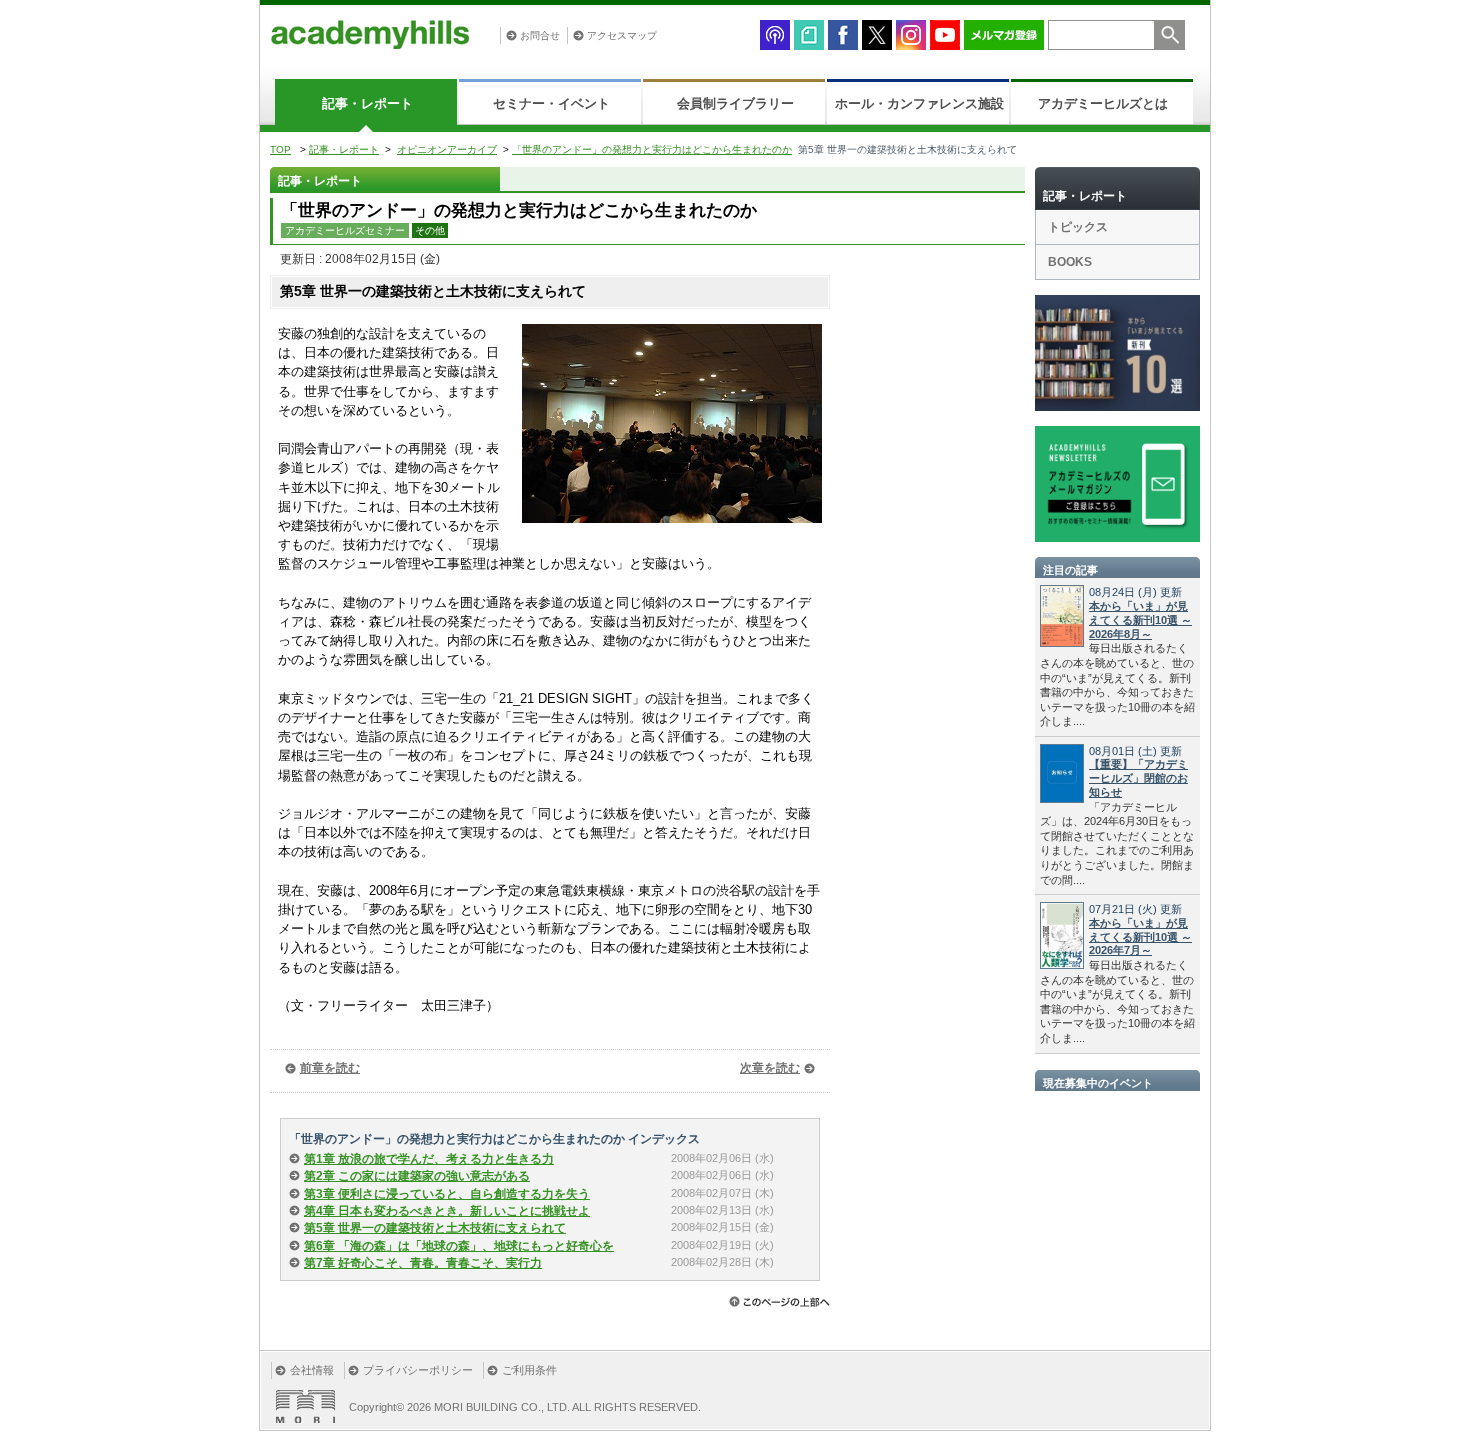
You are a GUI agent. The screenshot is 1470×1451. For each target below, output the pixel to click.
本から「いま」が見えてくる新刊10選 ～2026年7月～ (1140, 937)
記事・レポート (367, 103)
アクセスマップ (622, 35)
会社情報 (312, 1370)
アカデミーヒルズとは (1103, 103)
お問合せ (540, 35)
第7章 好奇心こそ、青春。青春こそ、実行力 (423, 1263)
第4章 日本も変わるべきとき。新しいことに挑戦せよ (447, 1211)
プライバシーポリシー (418, 1370)
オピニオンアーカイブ (447, 149)
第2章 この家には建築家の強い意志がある (417, 1176)
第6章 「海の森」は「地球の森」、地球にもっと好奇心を (459, 1246)
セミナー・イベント (551, 103)
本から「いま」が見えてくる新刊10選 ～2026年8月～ (1140, 620)
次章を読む (770, 1068)
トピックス (1078, 227)
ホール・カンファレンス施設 (919, 103)
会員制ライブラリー (735, 103)
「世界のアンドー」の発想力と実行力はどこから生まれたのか (652, 149)
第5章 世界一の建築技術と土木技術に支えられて (435, 1228)
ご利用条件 (529, 1370)
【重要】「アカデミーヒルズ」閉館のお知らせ (1138, 778)
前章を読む (330, 1068)
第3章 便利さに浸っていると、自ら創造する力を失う (447, 1194)
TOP (280, 149)
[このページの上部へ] (779, 1301)
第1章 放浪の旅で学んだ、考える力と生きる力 (429, 1159)
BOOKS (1070, 262)
